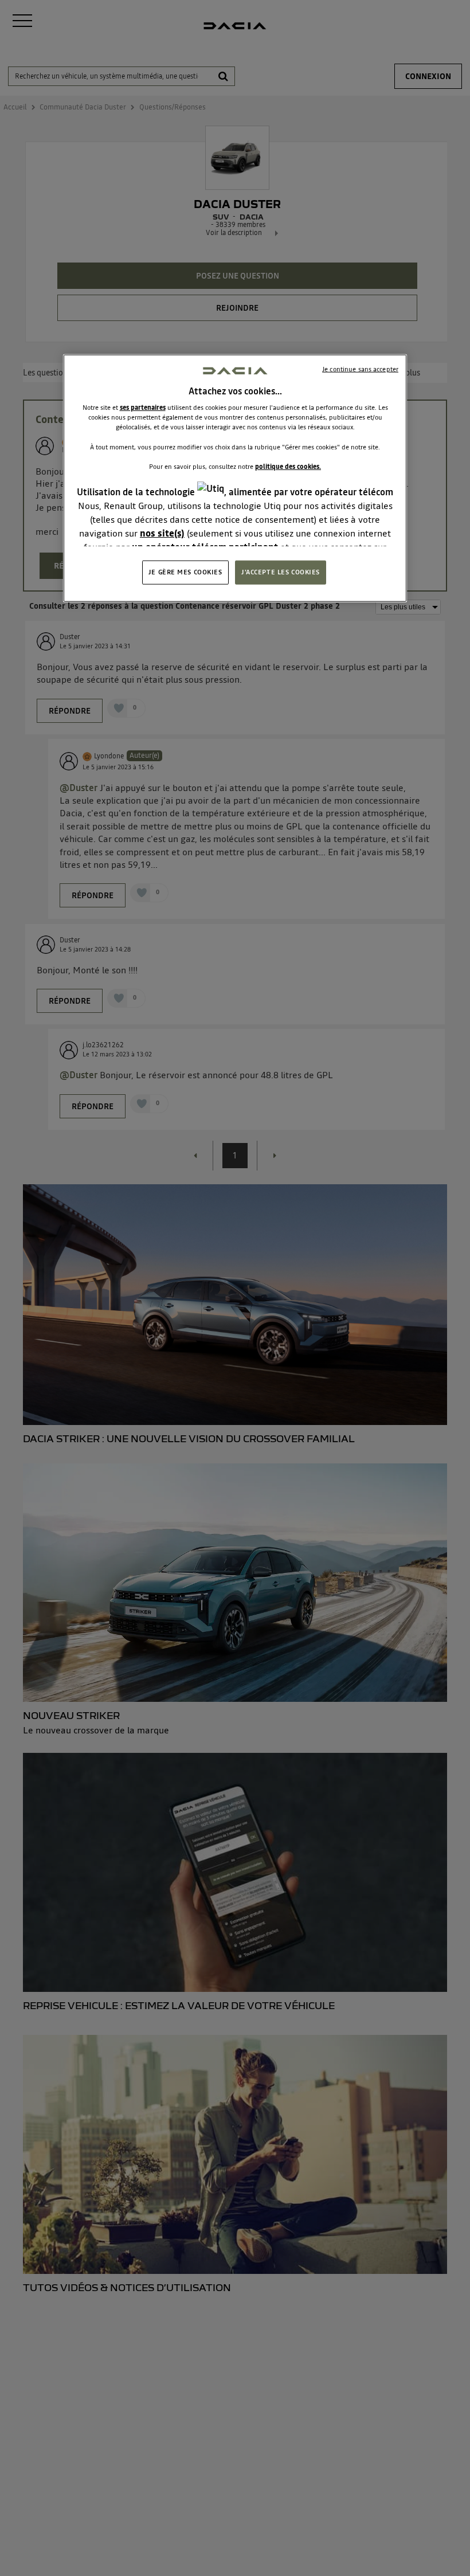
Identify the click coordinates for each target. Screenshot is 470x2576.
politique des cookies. (288, 466)
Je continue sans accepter (360, 369)
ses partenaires (143, 408)
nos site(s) (162, 533)
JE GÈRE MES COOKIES (185, 572)
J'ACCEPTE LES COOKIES (281, 572)
